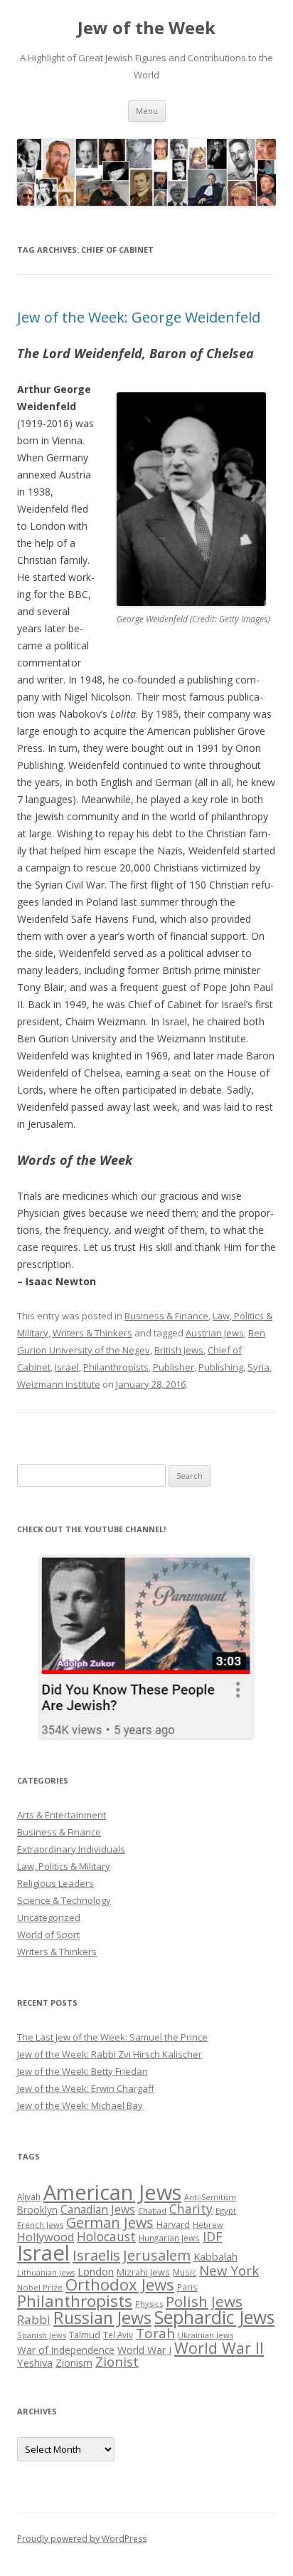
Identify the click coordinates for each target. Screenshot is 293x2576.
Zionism (74, 2362)
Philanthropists (116, 1367)
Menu (147, 111)
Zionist (117, 2362)
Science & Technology (64, 1900)
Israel (67, 1367)
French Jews (40, 2225)
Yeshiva (35, 2362)
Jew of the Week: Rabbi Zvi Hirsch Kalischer (110, 2054)
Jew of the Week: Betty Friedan (82, 2071)
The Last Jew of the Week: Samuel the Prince (112, 2037)
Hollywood (46, 2237)
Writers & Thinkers (92, 1333)
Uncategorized (49, 1917)
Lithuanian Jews (46, 2273)
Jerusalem (157, 2255)
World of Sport (48, 1934)
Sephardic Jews (214, 2317)
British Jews (179, 1350)
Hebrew (208, 2225)
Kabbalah (215, 2256)
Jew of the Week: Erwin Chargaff (86, 2088)
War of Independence (66, 2350)
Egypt (226, 2210)
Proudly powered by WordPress (82, 2539)
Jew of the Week (146, 28)
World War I (144, 2350)
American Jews (112, 2192)
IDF (213, 2236)
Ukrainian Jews (206, 2335)
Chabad (152, 2210)
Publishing (221, 1367)
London (96, 2271)
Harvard (173, 2225)
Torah (155, 2333)
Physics (149, 2304)
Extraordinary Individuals (71, 1849)
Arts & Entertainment (62, 1815)
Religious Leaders (55, 1883)
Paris (187, 2287)
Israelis (96, 2255)
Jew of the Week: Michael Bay (80, 2105)
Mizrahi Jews (143, 2272)
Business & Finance (166, 1316)
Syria (259, 1367)
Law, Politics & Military (64, 1866)
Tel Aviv (118, 2335)
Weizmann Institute (59, 1384)
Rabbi (34, 2319)
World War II (219, 2348)
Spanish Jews (42, 2335)
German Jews (110, 2222)
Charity (191, 2209)
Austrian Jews (215, 1333)
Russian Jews (102, 2318)
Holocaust (106, 2236)
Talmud (85, 2335)
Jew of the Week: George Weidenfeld (139, 317)
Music (185, 2272)
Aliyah (29, 2197)
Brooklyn (37, 2210)
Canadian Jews (98, 2209)
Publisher (174, 1367)
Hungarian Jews (169, 2238)
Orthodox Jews (120, 2284)
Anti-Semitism (210, 2197)
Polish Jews (204, 2301)
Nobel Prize (40, 2287)
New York (229, 2271)
